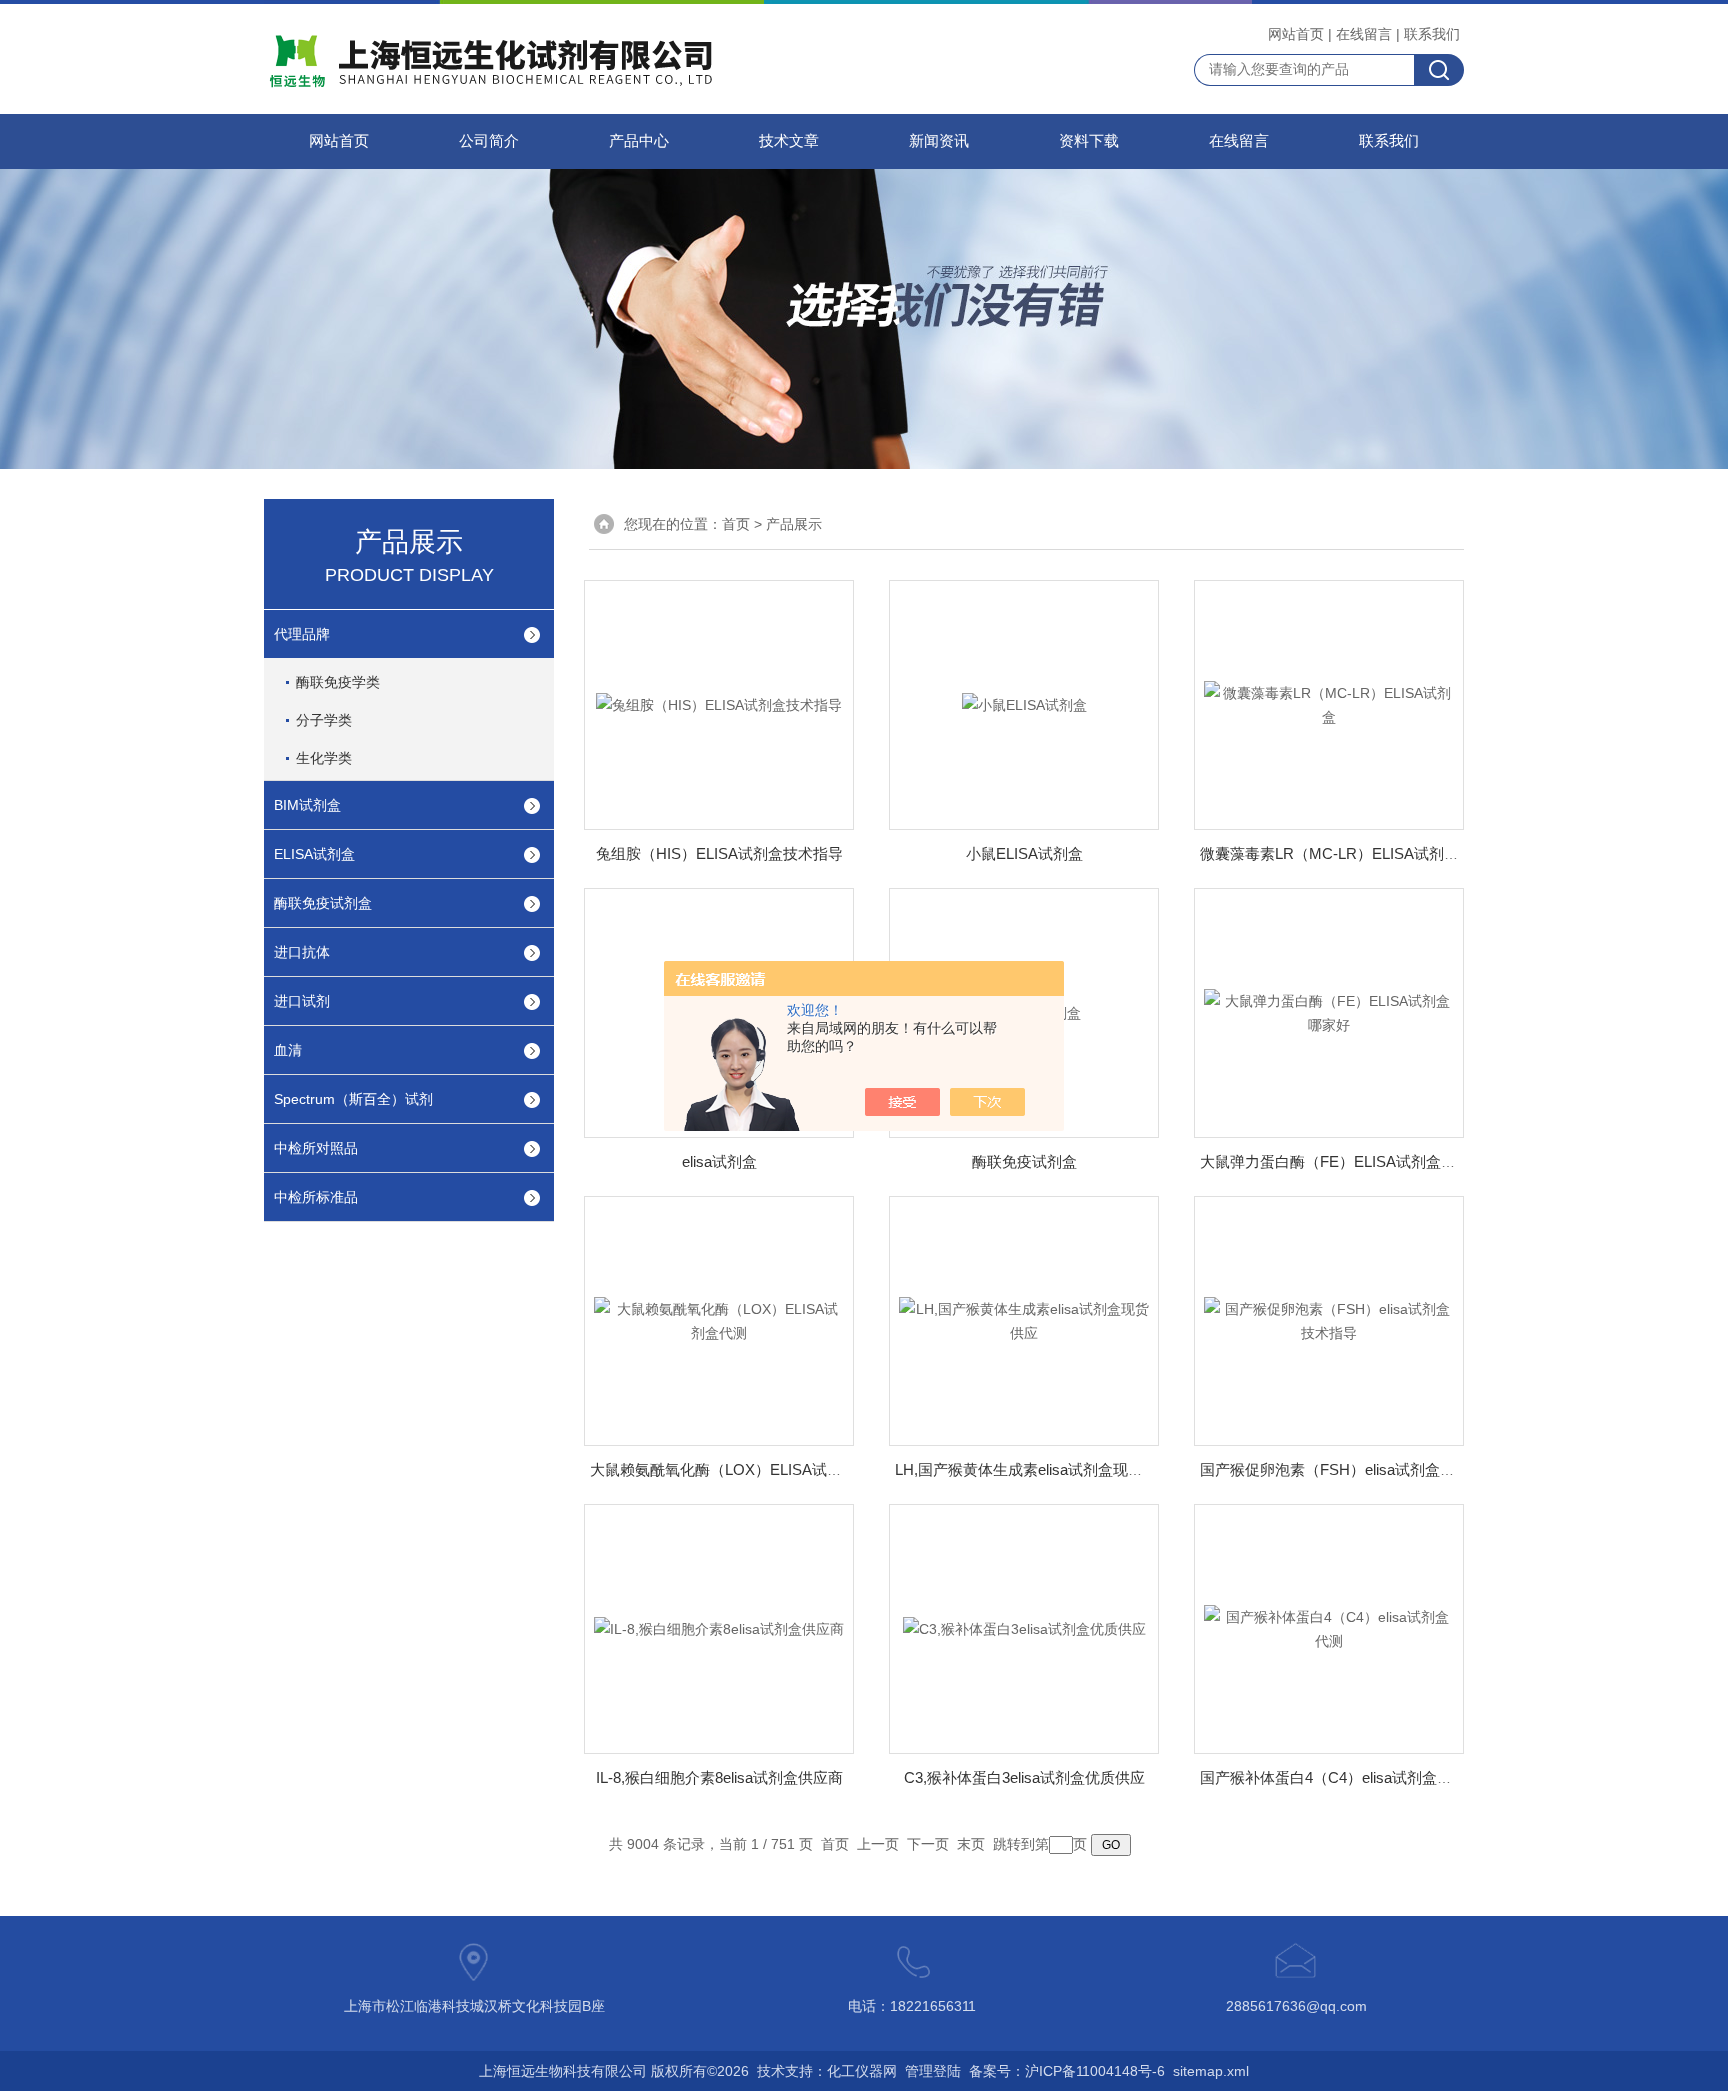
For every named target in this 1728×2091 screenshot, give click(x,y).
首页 (736, 524)
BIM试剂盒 (307, 805)
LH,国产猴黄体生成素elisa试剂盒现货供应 (1034, 1469)
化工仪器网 (862, 2071)
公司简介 (489, 141)
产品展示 (794, 524)
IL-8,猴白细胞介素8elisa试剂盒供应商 (719, 1777)
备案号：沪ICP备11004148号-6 (1067, 2071)
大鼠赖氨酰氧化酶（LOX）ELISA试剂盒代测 (738, 1469)
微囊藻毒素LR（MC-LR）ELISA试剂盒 (1329, 853)
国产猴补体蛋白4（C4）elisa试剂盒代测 (1333, 1777)
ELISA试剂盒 (314, 854)
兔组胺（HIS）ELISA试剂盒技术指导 (719, 853)
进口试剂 (302, 1001)
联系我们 (1432, 34)
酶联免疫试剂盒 (323, 903)
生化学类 (324, 758)
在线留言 (1364, 34)
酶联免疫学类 (338, 682)
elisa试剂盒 (719, 1161)
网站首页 (1296, 34)
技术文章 (789, 141)
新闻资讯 (939, 141)
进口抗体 (302, 952)
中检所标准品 (316, 1197)
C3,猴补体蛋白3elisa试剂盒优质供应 (1024, 1777)
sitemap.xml (1211, 2071)
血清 (288, 1050)
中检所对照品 (316, 1148)
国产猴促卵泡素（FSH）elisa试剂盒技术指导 (1350, 1469)
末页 (971, 1844)
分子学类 (324, 720)
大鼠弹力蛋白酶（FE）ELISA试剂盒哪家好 (1343, 1161)
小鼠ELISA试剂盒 (1024, 853)
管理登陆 (933, 2071)
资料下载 (1089, 141)
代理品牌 (302, 634)
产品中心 (639, 141)
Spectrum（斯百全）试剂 (353, 1099)
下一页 (928, 1844)
